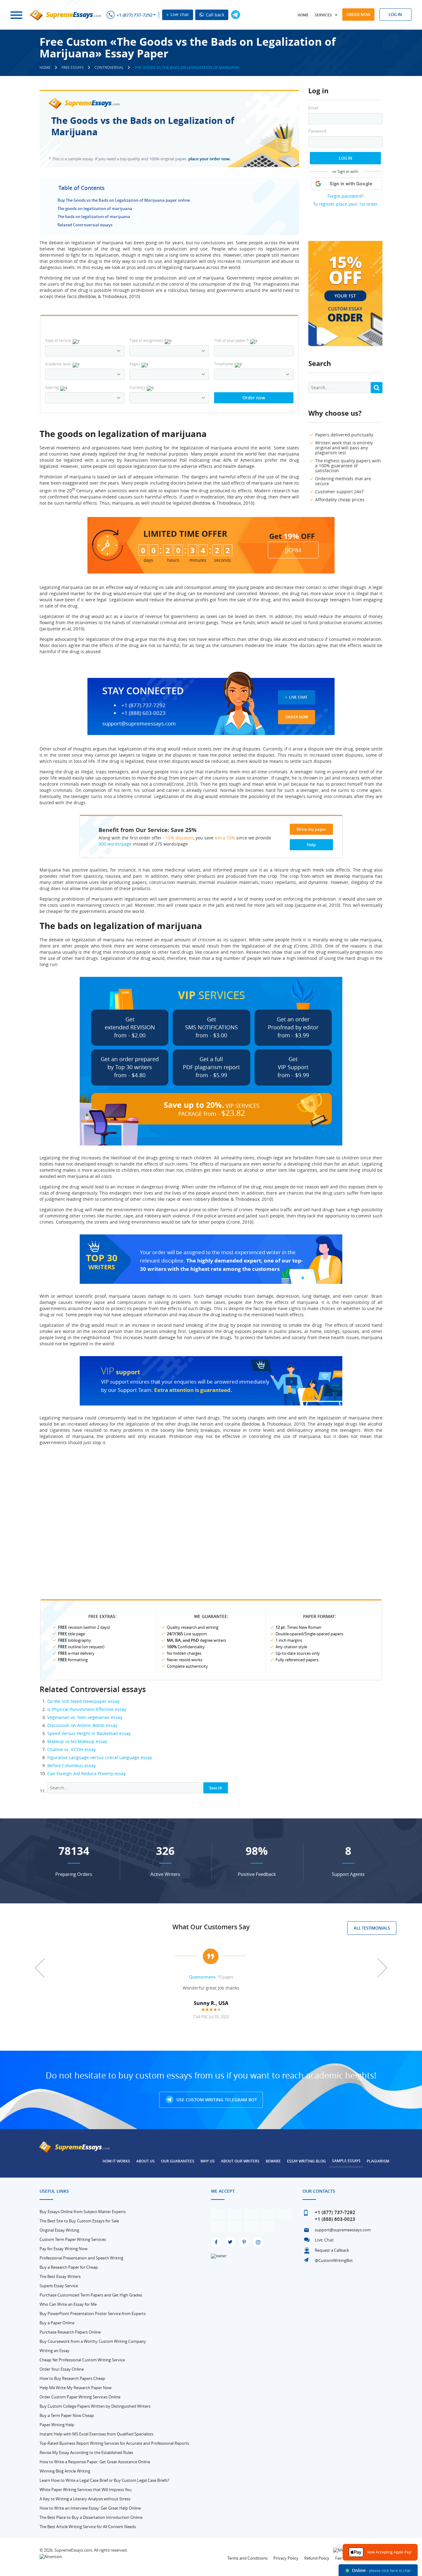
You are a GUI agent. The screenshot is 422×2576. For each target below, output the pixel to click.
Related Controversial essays (85, 225)
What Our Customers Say (211, 1927)
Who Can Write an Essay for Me (68, 2304)
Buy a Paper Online (57, 2323)
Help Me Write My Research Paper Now (76, 2388)
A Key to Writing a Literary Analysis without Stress (85, 2499)
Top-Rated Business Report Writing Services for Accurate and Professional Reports (114, 2443)
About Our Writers (240, 2161)
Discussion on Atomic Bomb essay (82, 1725)
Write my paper (311, 829)
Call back (214, 15)
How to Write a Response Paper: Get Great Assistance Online (95, 2462)
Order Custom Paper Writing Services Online (80, 2397)
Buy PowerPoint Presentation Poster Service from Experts (93, 2313)
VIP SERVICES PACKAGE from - (212, 1109)
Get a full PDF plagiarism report (211, 1067)
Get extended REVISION (130, 1027)
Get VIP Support (293, 1067)
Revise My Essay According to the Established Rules (86, 2452)
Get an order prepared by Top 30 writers (130, 1067)
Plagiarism (378, 2161)
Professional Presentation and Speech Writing (81, 2258)
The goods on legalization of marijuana (95, 208)
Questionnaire (202, 1977)
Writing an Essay (55, 2351)
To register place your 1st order (345, 204)
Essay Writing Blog (306, 2161)
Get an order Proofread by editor (293, 1027)
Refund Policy (317, 2558)
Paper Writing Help (57, 2425)
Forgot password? (346, 196)
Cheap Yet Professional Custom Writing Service (82, 2360)
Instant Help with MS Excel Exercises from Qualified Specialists (96, 2434)
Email (313, 108)
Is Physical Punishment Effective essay (87, 1709)
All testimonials (372, 1928)
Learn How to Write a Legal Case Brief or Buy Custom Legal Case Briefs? (104, 2480)
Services (323, 15)
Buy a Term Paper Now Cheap (67, 2415)
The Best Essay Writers (60, 2276)
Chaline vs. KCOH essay (72, 1749)
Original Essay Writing (59, 2230)
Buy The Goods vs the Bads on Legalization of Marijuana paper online (124, 200)
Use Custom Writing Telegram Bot (216, 2100)
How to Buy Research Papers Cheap (72, 2378)
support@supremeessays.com (139, 723)
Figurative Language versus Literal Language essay (100, 1757)
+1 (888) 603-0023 (143, 713)
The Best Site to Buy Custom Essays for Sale (79, 2221)
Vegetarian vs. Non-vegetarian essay (85, 1717)
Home (303, 15)
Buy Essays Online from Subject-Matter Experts (83, 2212)
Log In (346, 158)
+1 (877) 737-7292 (135, 15)
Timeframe (224, 364)
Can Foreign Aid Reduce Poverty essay (87, 1773)
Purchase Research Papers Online (70, 2332)
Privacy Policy (286, 2558)
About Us (146, 2161)
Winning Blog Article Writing (65, 2471)
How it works (116, 2161)
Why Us (208, 2161)
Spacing (52, 387)
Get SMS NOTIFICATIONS (211, 1027)
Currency (137, 387)
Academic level (58, 364)
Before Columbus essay (72, 1765)
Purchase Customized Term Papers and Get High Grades (91, 2295)
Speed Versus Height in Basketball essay (89, 1733)
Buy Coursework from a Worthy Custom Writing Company (93, 2341)
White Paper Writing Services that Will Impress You (86, 2490)
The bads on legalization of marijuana (94, 216)
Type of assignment (146, 340)
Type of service (58, 340)
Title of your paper (231, 340)
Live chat (179, 14)
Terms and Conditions (247, 2558)
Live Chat (298, 697)
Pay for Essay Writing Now (63, 2249)
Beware (273, 2161)
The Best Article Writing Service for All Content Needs (88, 2527)
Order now (358, 15)
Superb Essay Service (59, 2286)
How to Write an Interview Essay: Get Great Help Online (90, 2508)
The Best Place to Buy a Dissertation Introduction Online (91, 2517)
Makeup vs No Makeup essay (77, 1741)
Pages (135, 364)
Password (317, 131)
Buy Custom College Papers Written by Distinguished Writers (95, 2406)
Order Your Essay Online (62, 2369)
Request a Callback (332, 2250)
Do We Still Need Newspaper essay (83, 1701)
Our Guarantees (178, 2161)
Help (311, 845)
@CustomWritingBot (334, 2260)
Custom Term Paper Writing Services (73, 2239)
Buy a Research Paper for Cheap (69, 2267)
